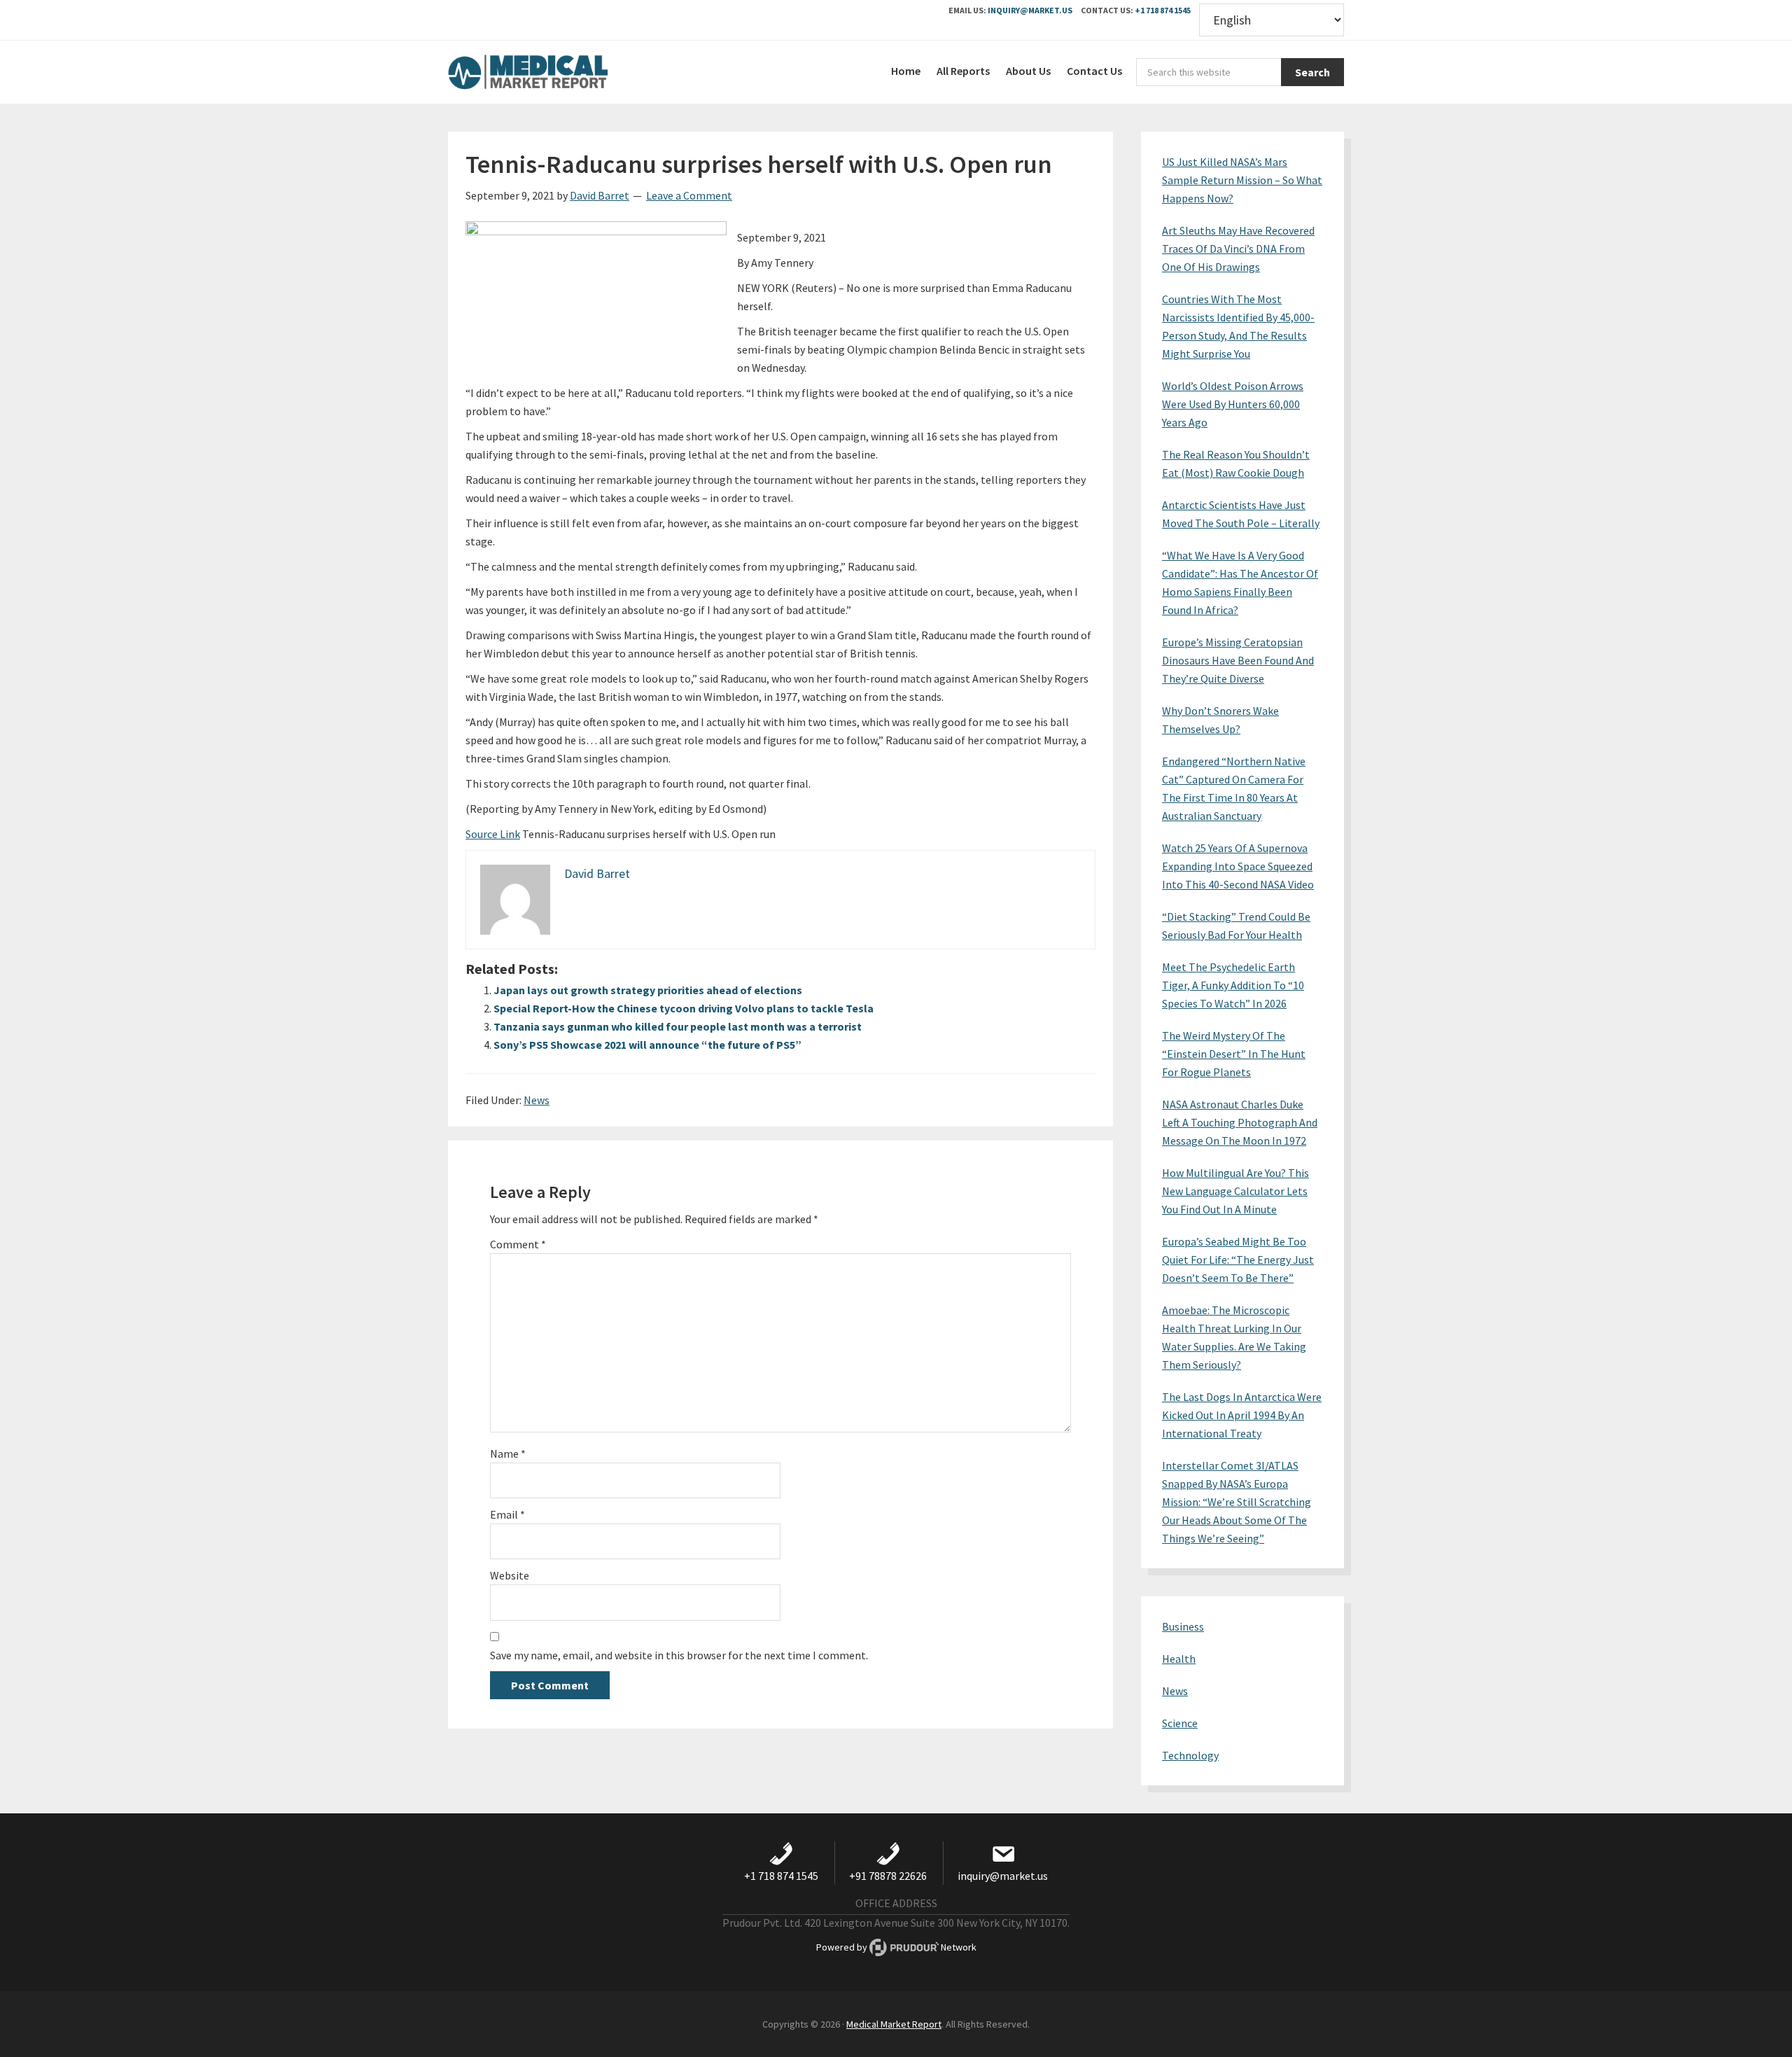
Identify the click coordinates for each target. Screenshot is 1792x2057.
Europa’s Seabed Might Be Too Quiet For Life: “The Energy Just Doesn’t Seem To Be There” (1238, 1260)
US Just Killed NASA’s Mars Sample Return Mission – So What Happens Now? (1242, 180)
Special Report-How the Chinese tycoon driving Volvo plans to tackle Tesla (684, 1008)
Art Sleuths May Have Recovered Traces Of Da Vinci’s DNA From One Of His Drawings (1238, 249)
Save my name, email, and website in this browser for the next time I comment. (679, 1655)
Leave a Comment (689, 195)
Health (1179, 1659)
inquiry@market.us (1030, 10)
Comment (518, 1244)
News (537, 1100)
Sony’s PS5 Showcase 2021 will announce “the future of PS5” (647, 1045)
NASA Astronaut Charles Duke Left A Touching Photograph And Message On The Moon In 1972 (1240, 1122)
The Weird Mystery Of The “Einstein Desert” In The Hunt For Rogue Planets (1234, 1054)
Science (1180, 1723)
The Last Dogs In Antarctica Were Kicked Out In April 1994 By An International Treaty (1242, 1415)
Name (508, 1453)
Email (507, 1514)
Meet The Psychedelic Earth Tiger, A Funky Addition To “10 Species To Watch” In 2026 (1233, 985)
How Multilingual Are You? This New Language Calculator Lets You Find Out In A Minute (1235, 1191)
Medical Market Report (553, 72)
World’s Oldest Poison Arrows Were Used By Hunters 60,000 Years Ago (1233, 404)
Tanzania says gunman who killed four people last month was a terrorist (678, 1026)
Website (510, 1575)
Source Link (493, 834)
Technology (1190, 1755)
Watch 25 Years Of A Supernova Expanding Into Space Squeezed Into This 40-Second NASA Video (1238, 866)
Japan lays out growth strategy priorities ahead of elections (648, 990)
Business (1183, 1626)
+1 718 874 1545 (1163, 10)
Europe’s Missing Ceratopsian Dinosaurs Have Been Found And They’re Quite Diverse (1238, 660)
